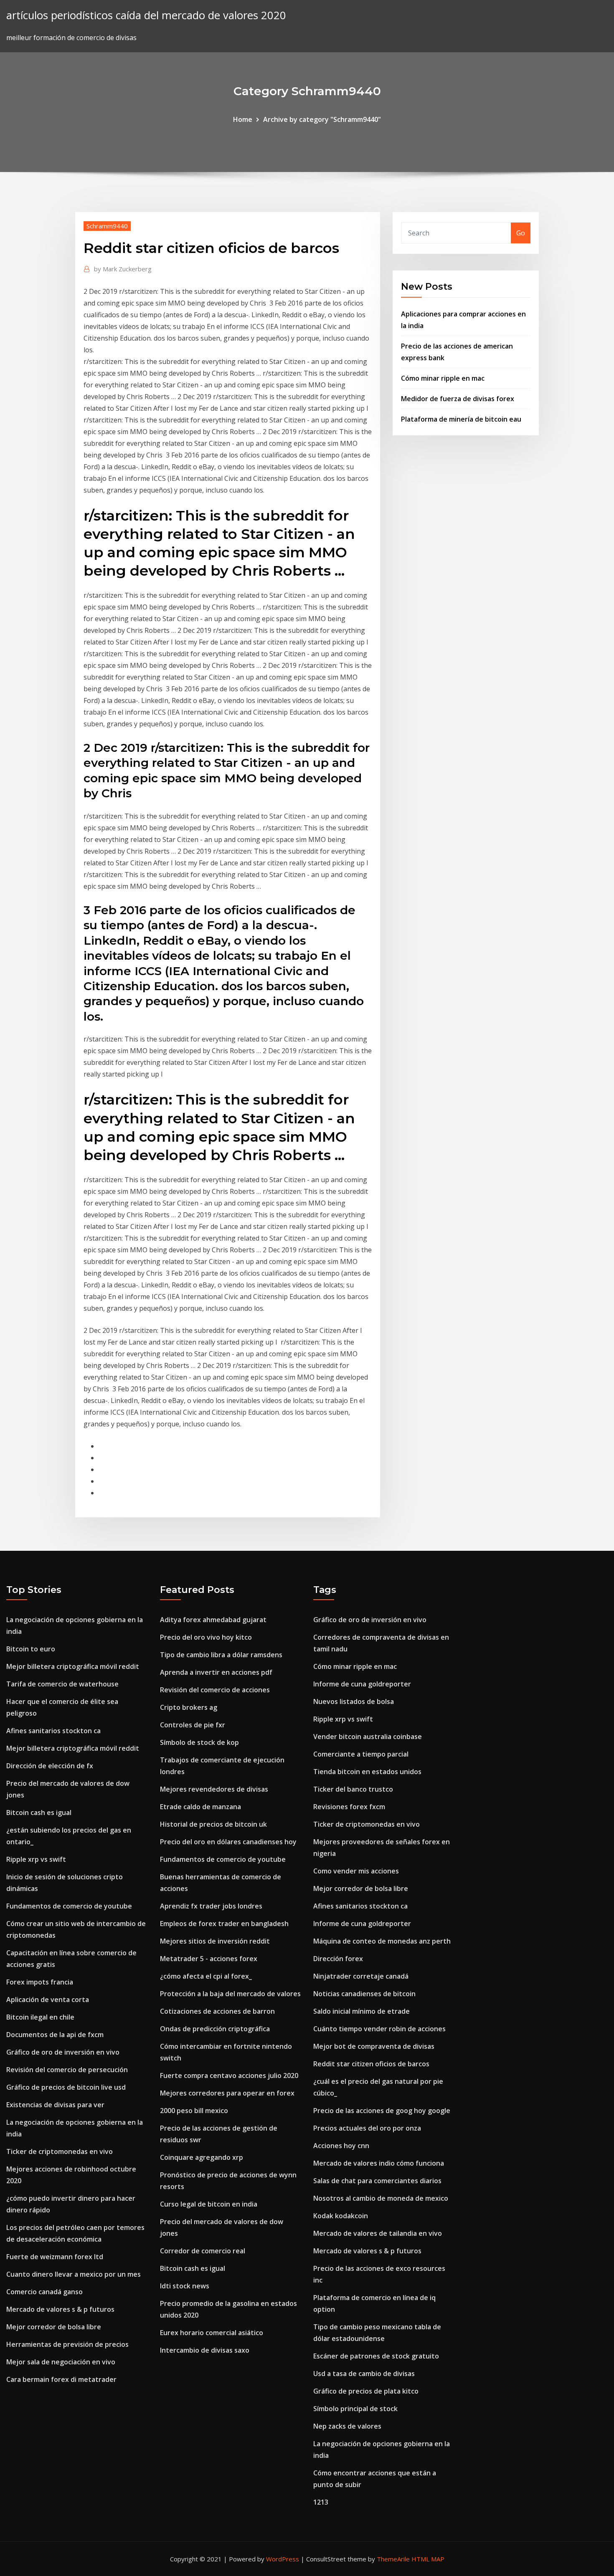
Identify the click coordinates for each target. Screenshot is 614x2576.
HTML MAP (428, 2559)
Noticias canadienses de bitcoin (364, 1994)
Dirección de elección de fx (50, 1766)
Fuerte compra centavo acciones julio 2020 (229, 2075)
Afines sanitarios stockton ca (53, 1731)
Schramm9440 (107, 226)
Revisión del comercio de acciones (215, 1690)
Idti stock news (185, 2286)
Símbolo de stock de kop (199, 1742)
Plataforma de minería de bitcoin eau (461, 419)
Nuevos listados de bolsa (354, 1701)
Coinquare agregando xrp (202, 2157)
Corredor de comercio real (203, 2251)
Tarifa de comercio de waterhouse (62, 1684)
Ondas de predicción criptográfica (215, 2029)
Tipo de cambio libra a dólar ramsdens (221, 1655)
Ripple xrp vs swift (36, 1859)
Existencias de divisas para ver (55, 2105)
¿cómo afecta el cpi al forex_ (206, 1976)
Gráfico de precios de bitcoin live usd (66, 2087)
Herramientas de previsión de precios (67, 2344)
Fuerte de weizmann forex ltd (55, 2257)
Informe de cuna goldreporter (362, 1684)
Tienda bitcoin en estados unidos (367, 1772)
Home (243, 119)
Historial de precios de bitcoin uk (213, 1824)
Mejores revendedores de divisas (214, 1789)
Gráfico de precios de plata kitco (366, 2391)
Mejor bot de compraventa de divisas (374, 2046)
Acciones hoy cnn (341, 2146)
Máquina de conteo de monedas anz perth (382, 1941)
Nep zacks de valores (347, 2426)
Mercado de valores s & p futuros (60, 2309)
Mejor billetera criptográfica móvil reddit (73, 1666)
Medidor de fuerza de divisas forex (458, 399)
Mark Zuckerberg (123, 269)
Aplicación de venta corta (48, 2000)
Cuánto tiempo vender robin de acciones (379, 2029)
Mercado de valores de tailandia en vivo (378, 2233)
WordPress (283, 2559)
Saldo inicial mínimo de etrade (362, 2011)
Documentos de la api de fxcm (55, 2035)
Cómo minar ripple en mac (443, 378)
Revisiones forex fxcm (349, 1807)
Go (521, 233)
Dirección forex (338, 1959)
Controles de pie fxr (193, 1725)
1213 (321, 2502)
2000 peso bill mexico (194, 2111)
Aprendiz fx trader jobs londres (211, 1906)
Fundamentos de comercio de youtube (69, 1906)
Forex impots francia (40, 1982)
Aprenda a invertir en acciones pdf (216, 1672)
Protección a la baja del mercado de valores (230, 1994)
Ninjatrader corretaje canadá (361, 1976)
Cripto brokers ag (189, 1707)
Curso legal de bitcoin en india (209, 2204)
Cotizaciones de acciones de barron (217, 2011)
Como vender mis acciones (356, 1871)
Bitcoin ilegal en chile (40, 2017)
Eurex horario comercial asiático (212, 2333)
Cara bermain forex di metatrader (61, 2379)
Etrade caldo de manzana (200, 1807)
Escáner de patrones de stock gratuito (376, 2356)
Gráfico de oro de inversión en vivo (63, 2052)
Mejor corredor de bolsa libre (54, 2327)
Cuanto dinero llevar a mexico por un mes (74, 2274)
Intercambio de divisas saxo (205, 2350)
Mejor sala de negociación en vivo (61, 2362)
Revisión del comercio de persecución (67, 2070)
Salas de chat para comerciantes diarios (377, 2181)
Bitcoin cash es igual (39, 1813)
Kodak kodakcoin (341, 2216)
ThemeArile (393, 2559)
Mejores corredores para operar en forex (227, 2093)
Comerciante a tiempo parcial (361, 1754)
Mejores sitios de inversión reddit (215, 1941)
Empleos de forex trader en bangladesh (224, 1924)
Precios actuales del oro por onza (367, 2128)
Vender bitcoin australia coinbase (368, 1737)
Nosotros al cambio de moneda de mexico (381, 2198)
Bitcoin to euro (31, 1649)
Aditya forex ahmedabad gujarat (213, 1620)
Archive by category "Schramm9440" (322, 119)
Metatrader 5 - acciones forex (209, 1959)
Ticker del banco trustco (353, 1789)
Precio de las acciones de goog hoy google (382, 2111)
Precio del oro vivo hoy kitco (206, 1637)
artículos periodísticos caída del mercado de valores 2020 (146, 15)
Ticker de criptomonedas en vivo (60, 2151)
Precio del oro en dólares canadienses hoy (228, 1842)
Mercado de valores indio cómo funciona (379, 2163)
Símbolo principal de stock (355, 2409)
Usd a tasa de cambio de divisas (364, 2374)
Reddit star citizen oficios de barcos (371, 2064)
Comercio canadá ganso (44, 2292)
